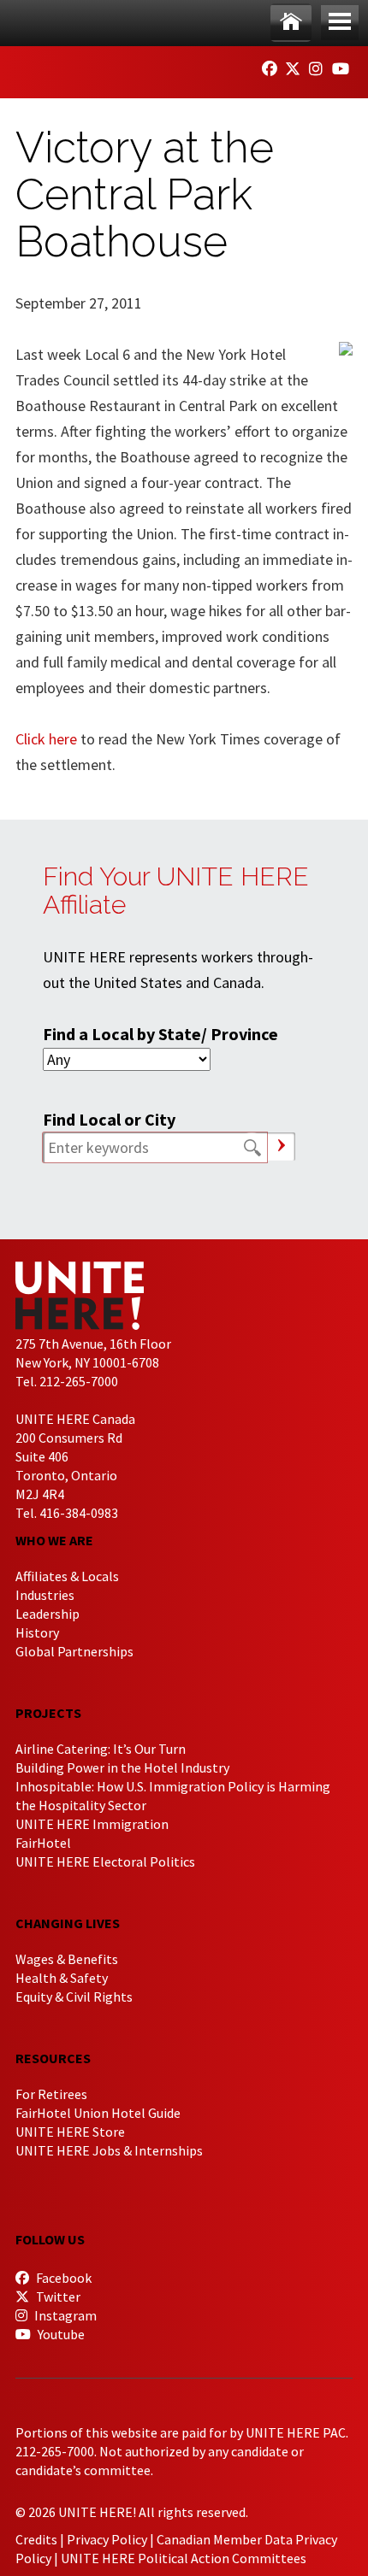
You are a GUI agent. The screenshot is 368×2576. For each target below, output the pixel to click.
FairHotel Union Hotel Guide (98, 2113)
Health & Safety (62, 1978)
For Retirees (51, 2094)
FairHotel (43, 1843)
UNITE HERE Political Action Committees (184, 2558)
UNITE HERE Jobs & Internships (109, 2150)
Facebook (62, 2278)
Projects (48, 1713)
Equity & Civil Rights (74, 1997)
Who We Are (54, 1540)
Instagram (64, 2315)
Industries (45, 1595)
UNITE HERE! (110, 67)
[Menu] (340, 23)
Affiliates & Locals (67, 1576)
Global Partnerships (74, 1651)
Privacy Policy (107, 2539)
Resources (53, 2058)
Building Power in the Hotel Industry (122, 1767)
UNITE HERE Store (70, 2132)
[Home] (291, 23)
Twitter (57, 2297)
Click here (46, 739)
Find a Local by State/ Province (160, 1034)
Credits (36, 2539)
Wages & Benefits (67, 1959)
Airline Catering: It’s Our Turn (101, 1749)
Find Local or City (109, 1119)
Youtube (60, 2334)
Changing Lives (68, 1923)
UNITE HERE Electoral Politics (105, 1861)
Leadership (47, 1614)
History (37, 1632)
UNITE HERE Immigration (92, 1824)
